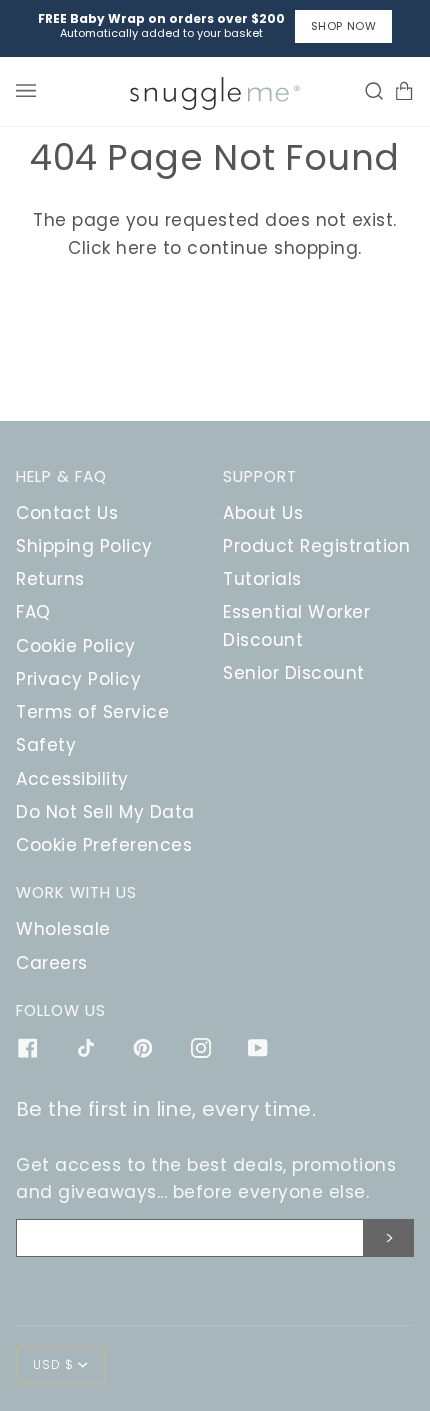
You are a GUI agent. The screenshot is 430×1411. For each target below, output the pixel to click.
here (136, 248)
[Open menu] (31, 91)
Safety (46, 745)
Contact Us (67, 513)
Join (389, 1238)
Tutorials (262, 579)
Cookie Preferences (104, 845)
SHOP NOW (343, 26)
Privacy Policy (78, 679)
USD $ (53, 1364)
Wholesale (63, 929)
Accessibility (72, 779)
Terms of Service (92, 712)
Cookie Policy (76, 646)
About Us (263, 513)
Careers (52, 963)
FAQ (33, 612)
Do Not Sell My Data (105, 812)
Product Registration (316, 546)
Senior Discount (294, 673)
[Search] (369, 91)
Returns (50, 579)
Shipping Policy (84, 546)
